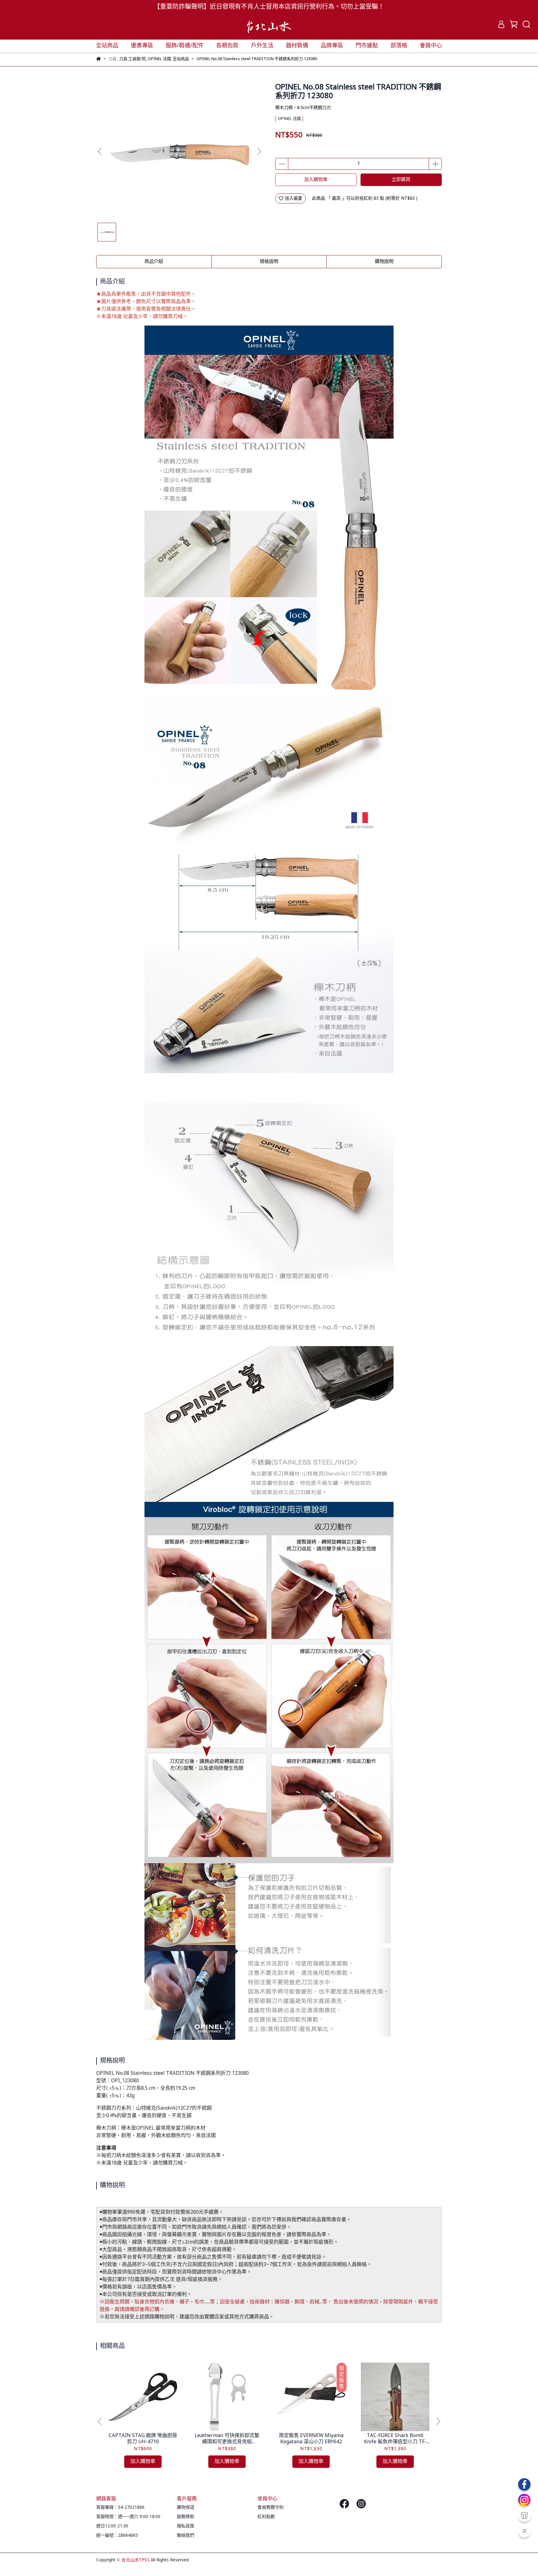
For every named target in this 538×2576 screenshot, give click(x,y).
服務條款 (186, 2517)
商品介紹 (154, 262)
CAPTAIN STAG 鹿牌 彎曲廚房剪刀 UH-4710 (143, 2439)
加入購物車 (316, 180)
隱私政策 (186, 2526)
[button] (259, 151)
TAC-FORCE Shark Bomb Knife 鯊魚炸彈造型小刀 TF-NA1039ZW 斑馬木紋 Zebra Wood (395, 2439)
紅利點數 (266, 2517)
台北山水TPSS (135, 2560)
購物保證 (186, 2507)
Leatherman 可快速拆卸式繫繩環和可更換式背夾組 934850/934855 (227, 2439)
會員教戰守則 (271, 2507)
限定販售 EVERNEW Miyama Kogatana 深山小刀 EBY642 (311, 2439)
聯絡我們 (186, 2536)
